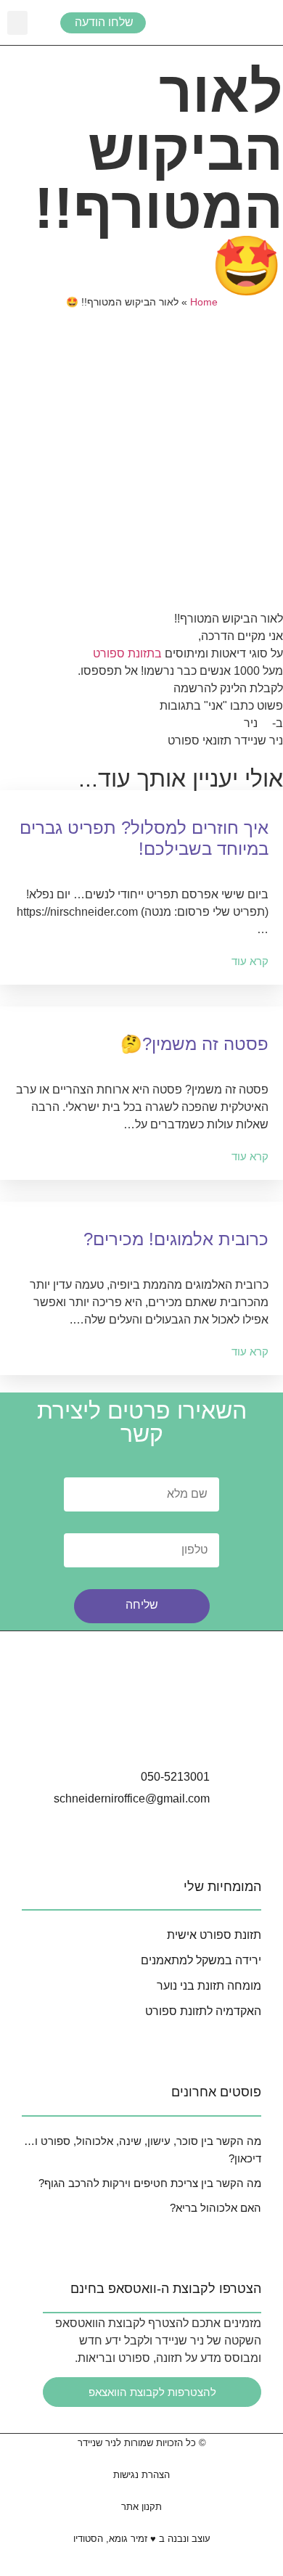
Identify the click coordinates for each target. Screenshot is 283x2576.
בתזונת (146, 653)
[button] (17, 23)
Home (204, 302)
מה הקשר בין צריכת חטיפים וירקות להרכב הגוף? (150, 2183)
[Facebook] (141, 1734)
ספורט (109, 653)
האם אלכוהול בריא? (216, 2208)
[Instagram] (101, 1734)
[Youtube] (182, 1734)
